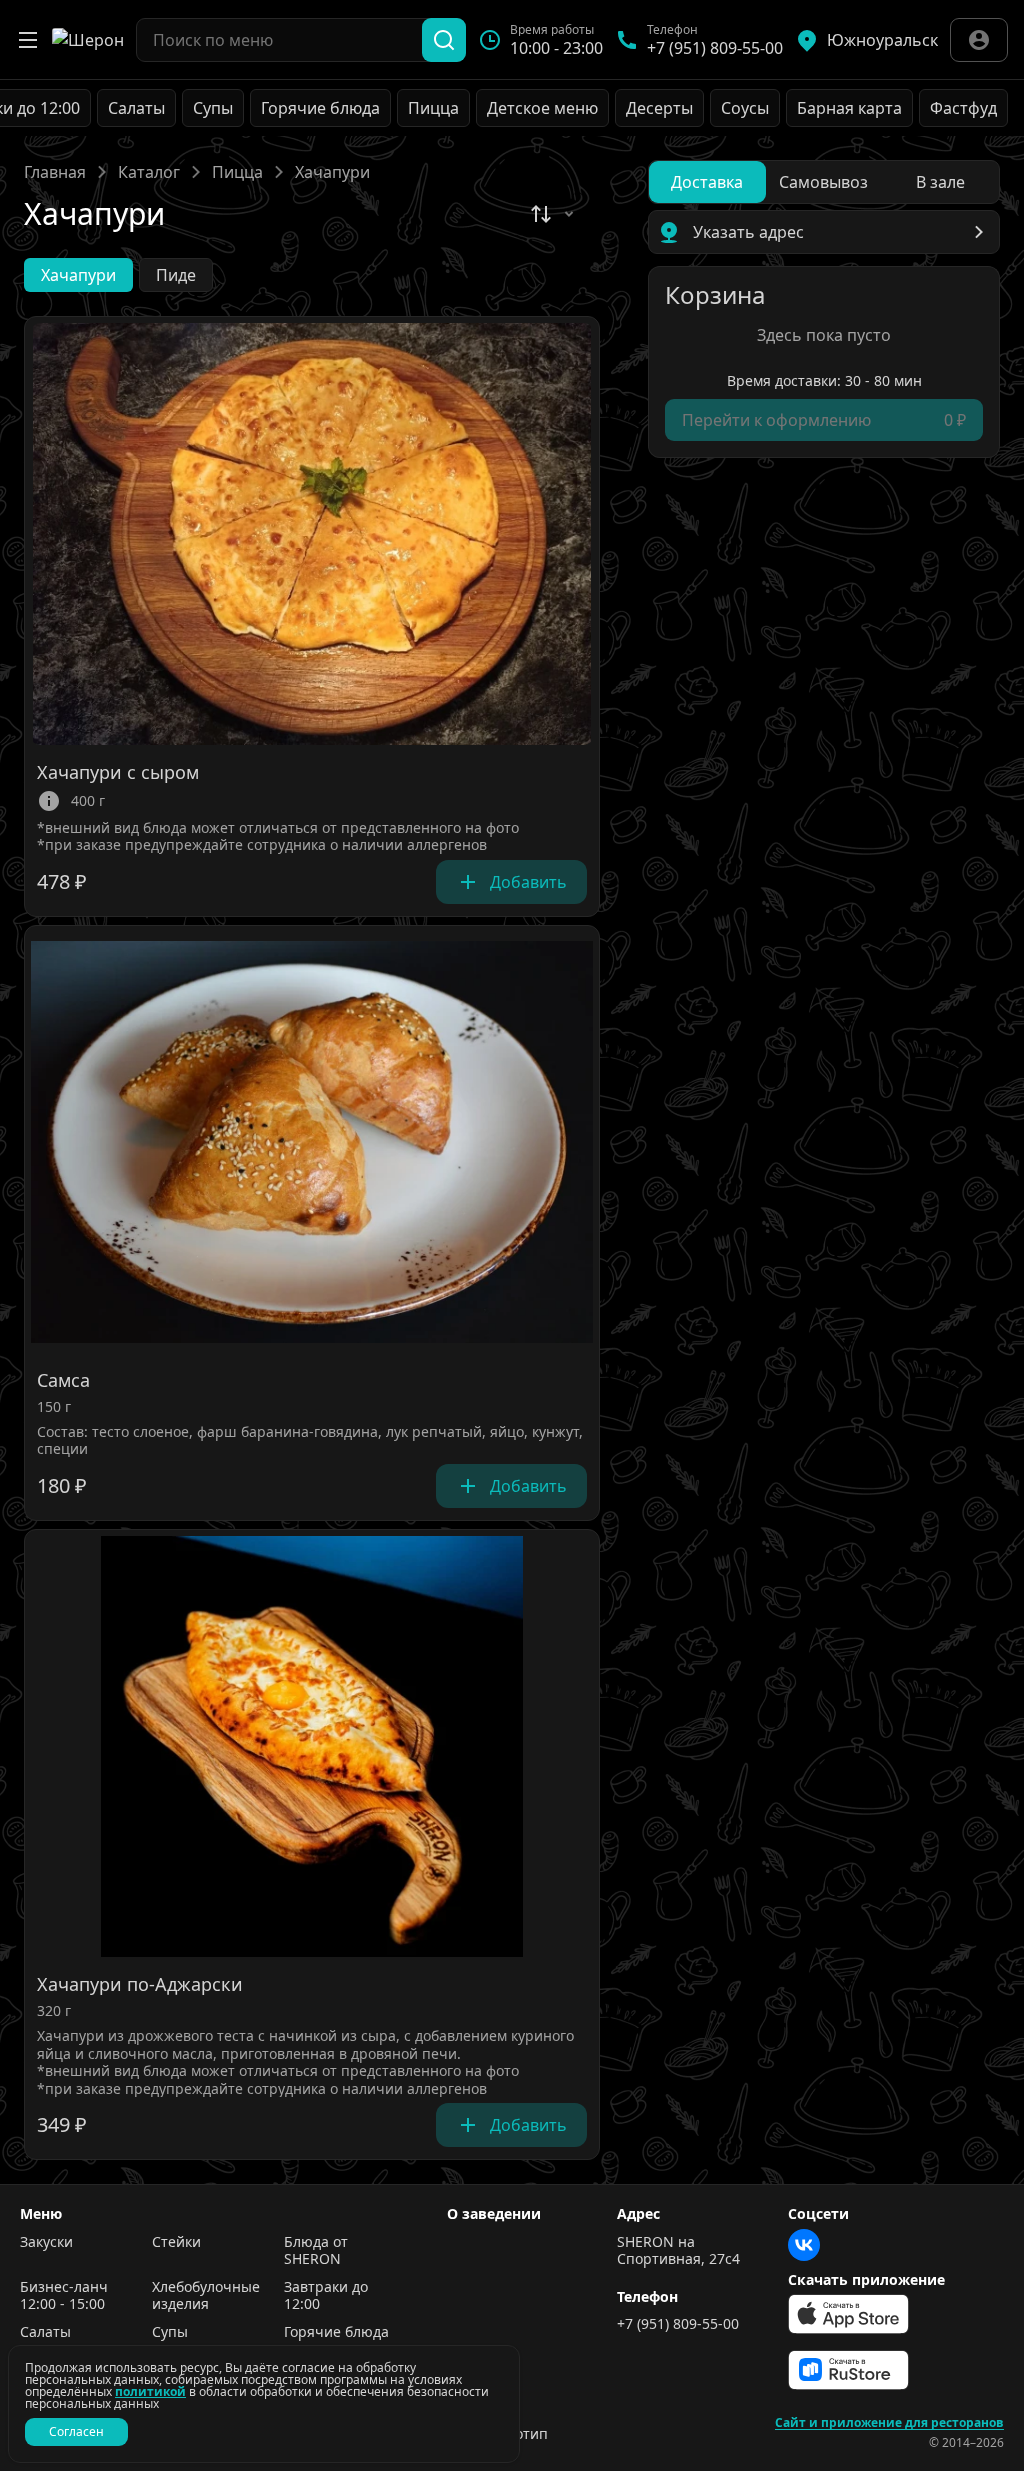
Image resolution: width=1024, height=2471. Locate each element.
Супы (213, 108)
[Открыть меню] (28, 40)
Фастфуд (963, 108)
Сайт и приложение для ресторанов (889, 2423)
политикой (150, 2391)
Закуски (46, 2242)
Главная (55, 172)
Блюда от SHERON (316, 2250)
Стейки (176, 2242)
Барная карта (849, 108)
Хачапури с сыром (118, 773)
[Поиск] (444, 40)
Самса (63, 1381)
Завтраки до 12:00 (326, 2295)
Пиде (176, 275)
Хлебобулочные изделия (206, 2295)
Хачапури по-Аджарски (140, 1985)
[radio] (707, 182)
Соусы (745, 108)
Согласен (76, 2431)
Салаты (136, 108)
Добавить (528, 882)
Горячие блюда (320, 108)
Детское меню (542, 108)
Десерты (659, 108)
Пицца (433, 108)
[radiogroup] (824, 182)
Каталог (149, 172)
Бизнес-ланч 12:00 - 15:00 (64, 2295)
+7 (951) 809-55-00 (678, 2324)
